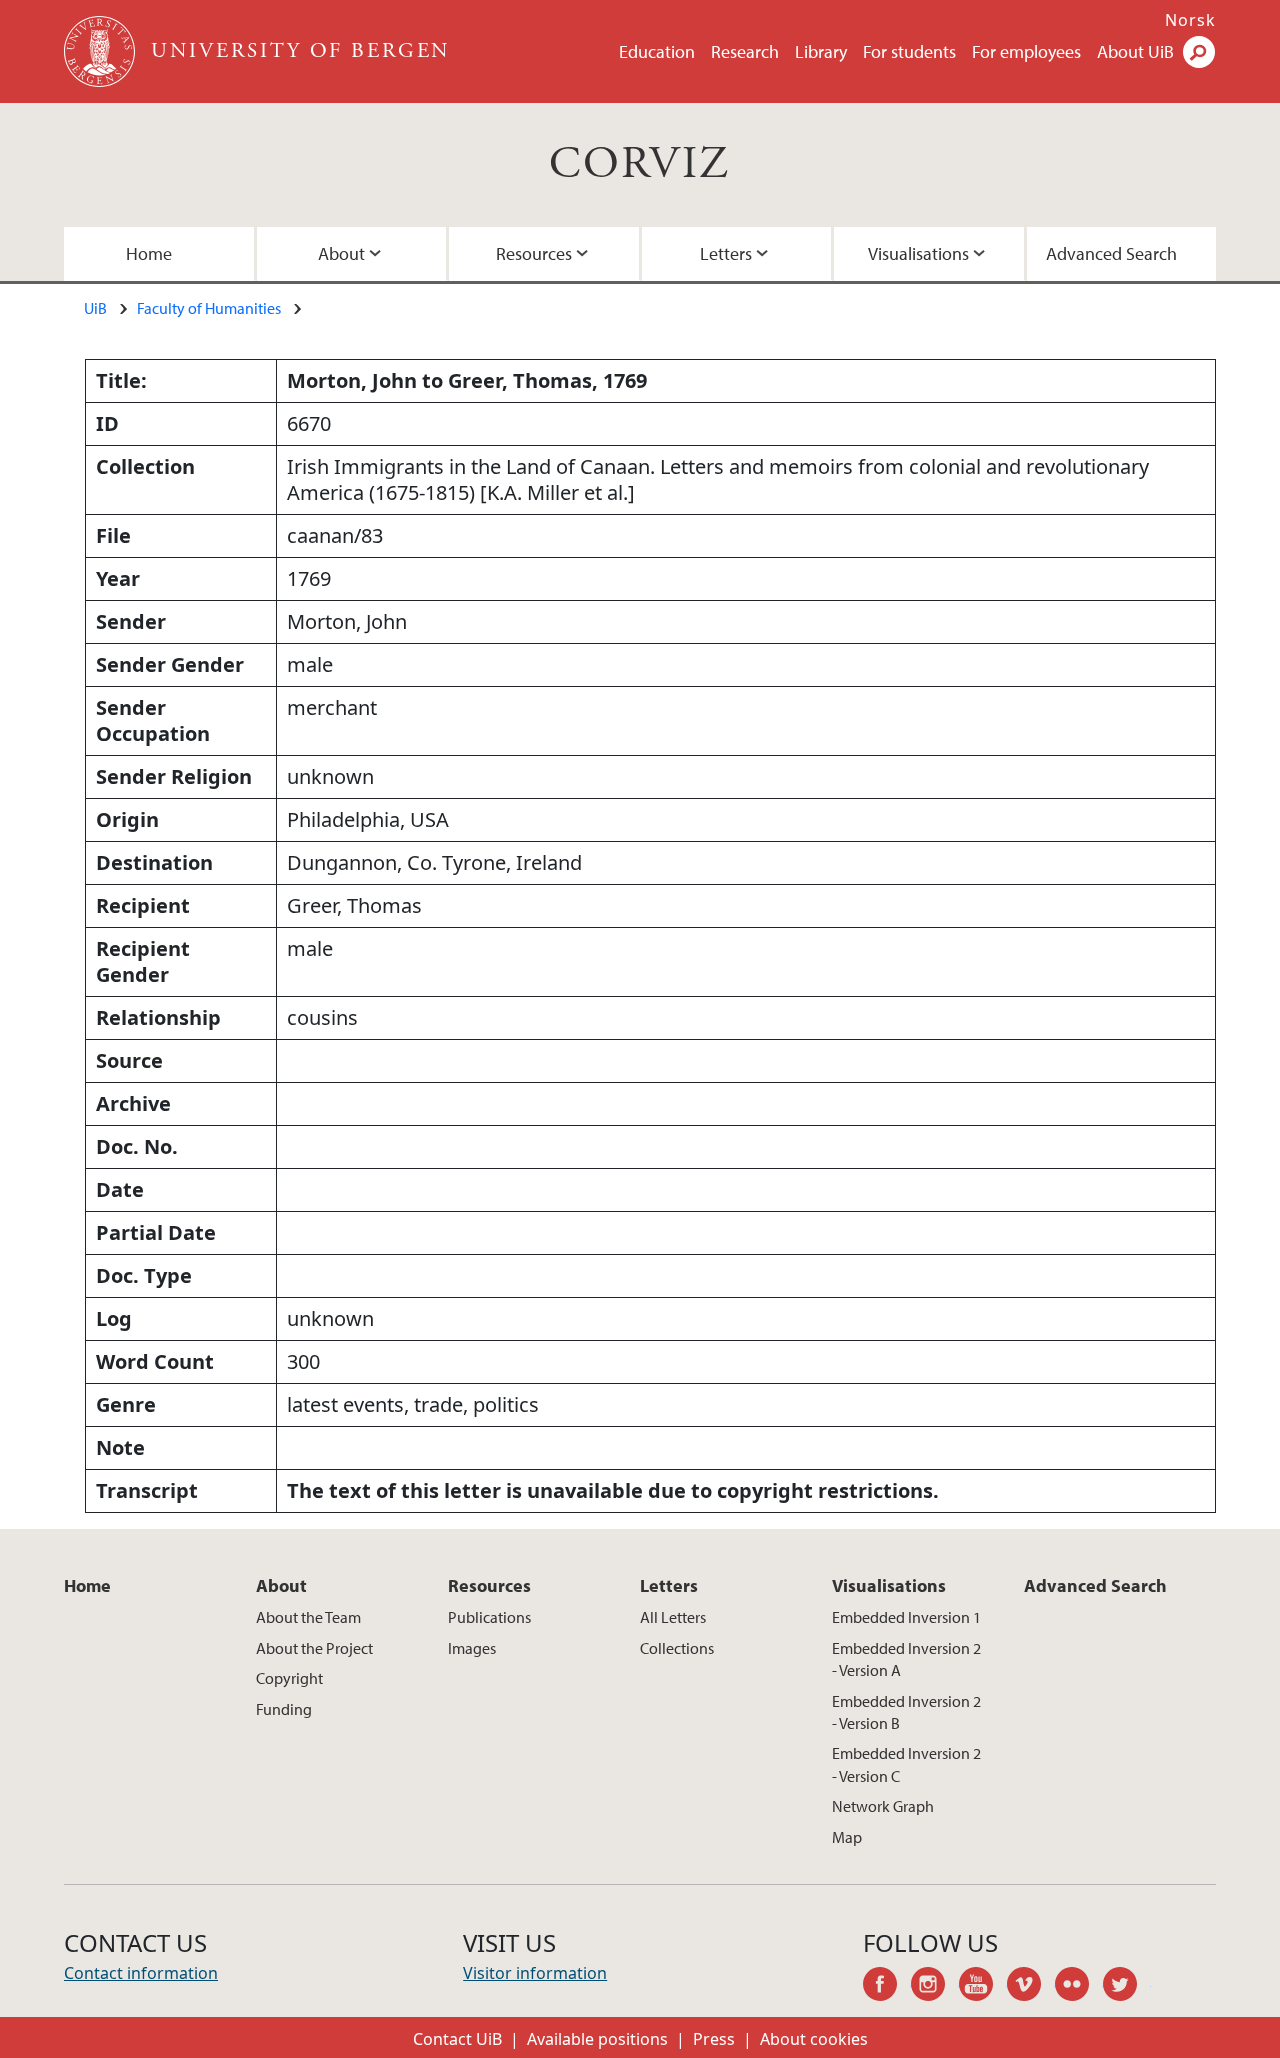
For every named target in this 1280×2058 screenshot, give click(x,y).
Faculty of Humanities (209, 308)
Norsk (1190, 20)
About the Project (314, 1648)
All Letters (673, 1617)
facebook (887, 1987)
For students (909, 51)
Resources (534, 253)
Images (472, 1648)
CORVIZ (639, 164)
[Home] (101, 51)
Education (657, 51)
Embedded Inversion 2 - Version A (906, 1659)
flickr (1079, 1987)
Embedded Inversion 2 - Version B (906, 1712)
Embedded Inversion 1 (906, 1617)
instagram (935, 1987)
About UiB (1135, 51)
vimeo (1031, 1987)
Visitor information (535, 1973)
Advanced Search (1111, 253)
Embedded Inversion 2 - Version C (906, 1764)
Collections (677, 1648)
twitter (1127, 1987)
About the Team (308, 1617)
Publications (489, 1617)
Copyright (289, 1678)
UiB (95, 308)
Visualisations (918, 253)
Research (745, 51)
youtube (983, 1987)
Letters (726, 253)
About (341, 253)
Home (149, 253)
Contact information (141, 1973)
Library (821, 51)
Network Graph (883, 1806)
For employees (1026, 51)
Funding (284, 1709)
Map (847, 1837)
